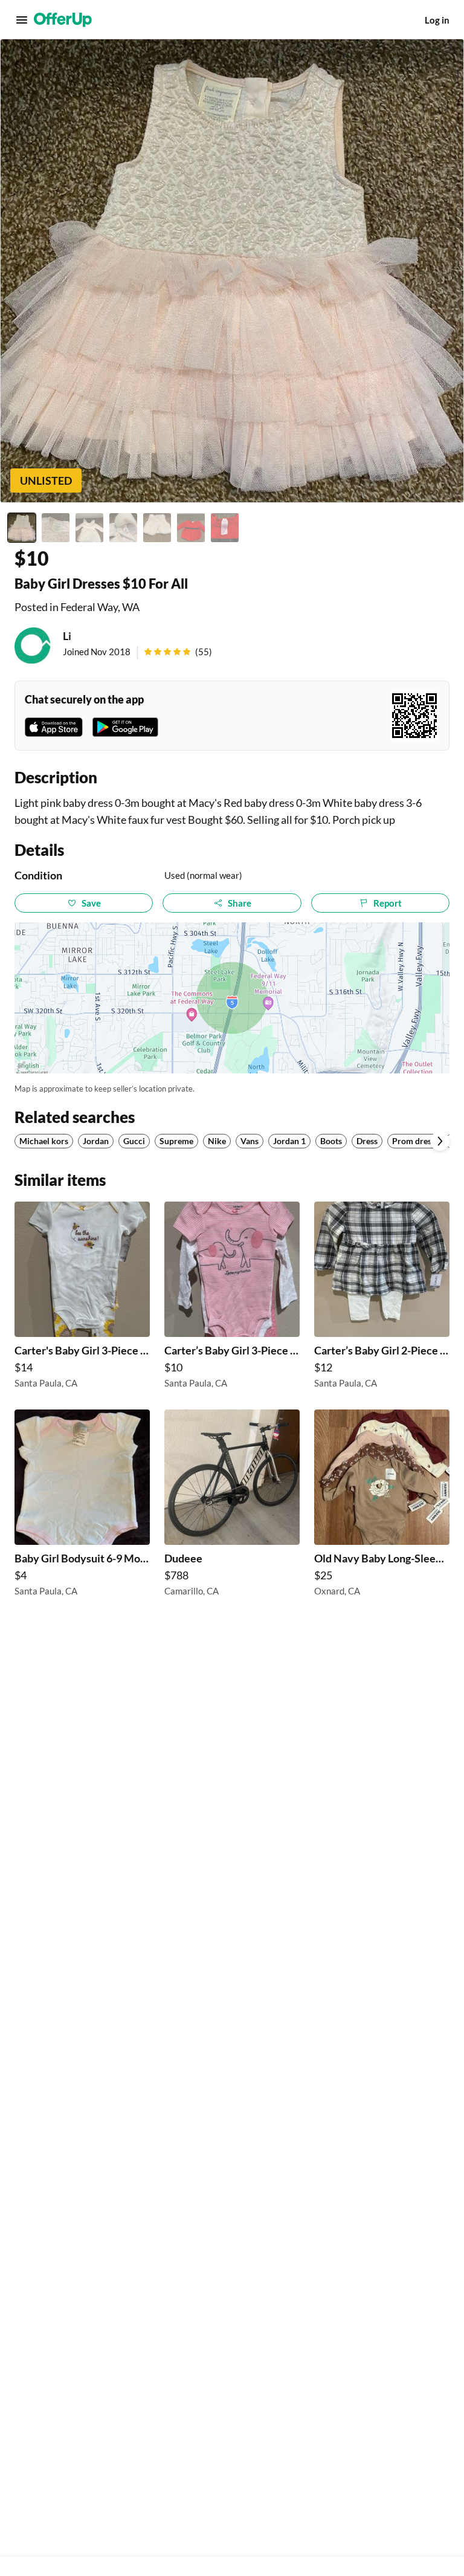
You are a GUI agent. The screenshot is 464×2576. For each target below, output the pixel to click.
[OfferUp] (63, 20)
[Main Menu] (22, 20)
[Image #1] (22, 528)
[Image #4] (123, 528)
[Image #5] (157, 528)
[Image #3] (89, 528)
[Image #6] (191, 528)
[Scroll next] (440, 1141)
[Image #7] (225, 528)
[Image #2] (56, 528)
